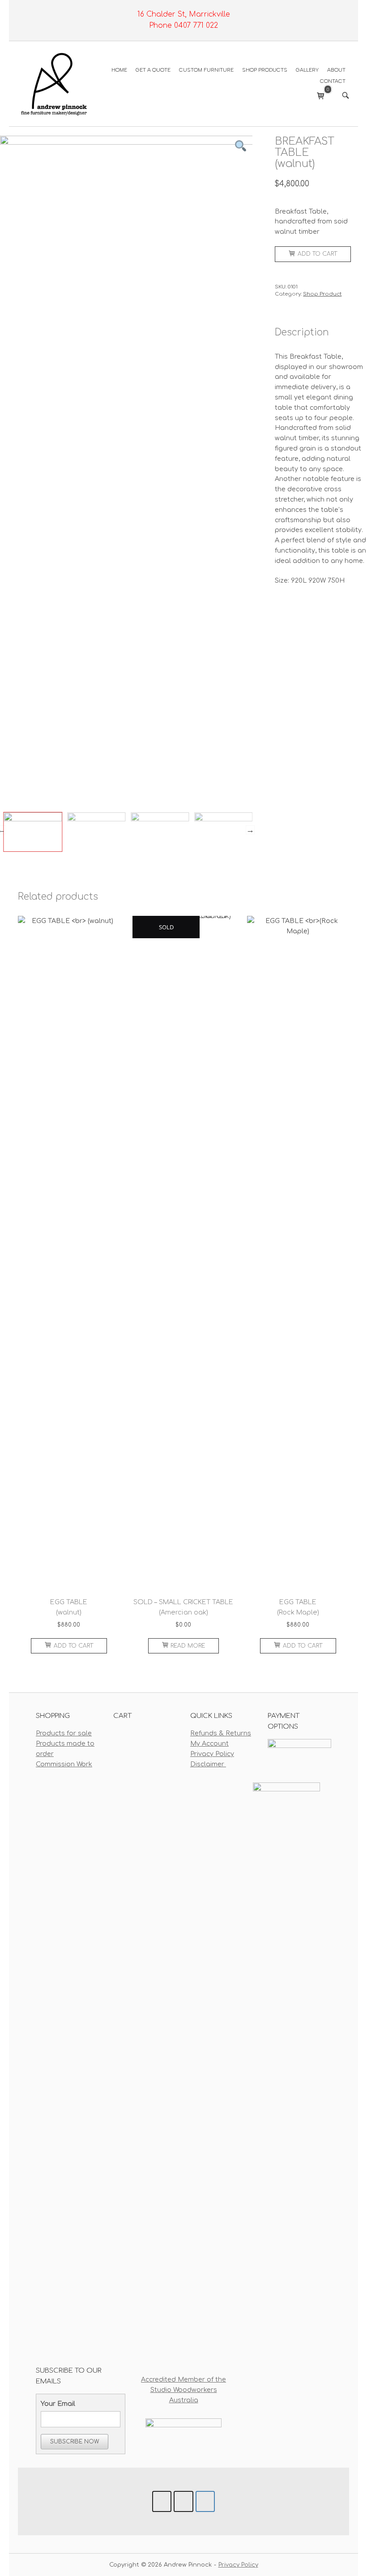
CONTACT (333, 81)
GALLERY (307, 70)
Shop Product (322, 294)
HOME (119, 70)
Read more (188, 1646)
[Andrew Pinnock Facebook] (162, 2501)
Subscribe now (75, 2442)
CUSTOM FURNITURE (206, 70)
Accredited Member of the (183, 2379)
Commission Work (64, 1764)
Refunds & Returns (221, 1733)
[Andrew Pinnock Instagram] (183, 2501)
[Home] (54, 83)
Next (250, 830)
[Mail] (205, 2501)
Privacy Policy (212, 1754)
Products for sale (64, 1733)
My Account (209, 1743)
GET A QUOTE (153, 70)
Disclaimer (208, 1764)
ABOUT (336, 70)
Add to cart (317, 254)
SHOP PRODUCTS (265, 70)
